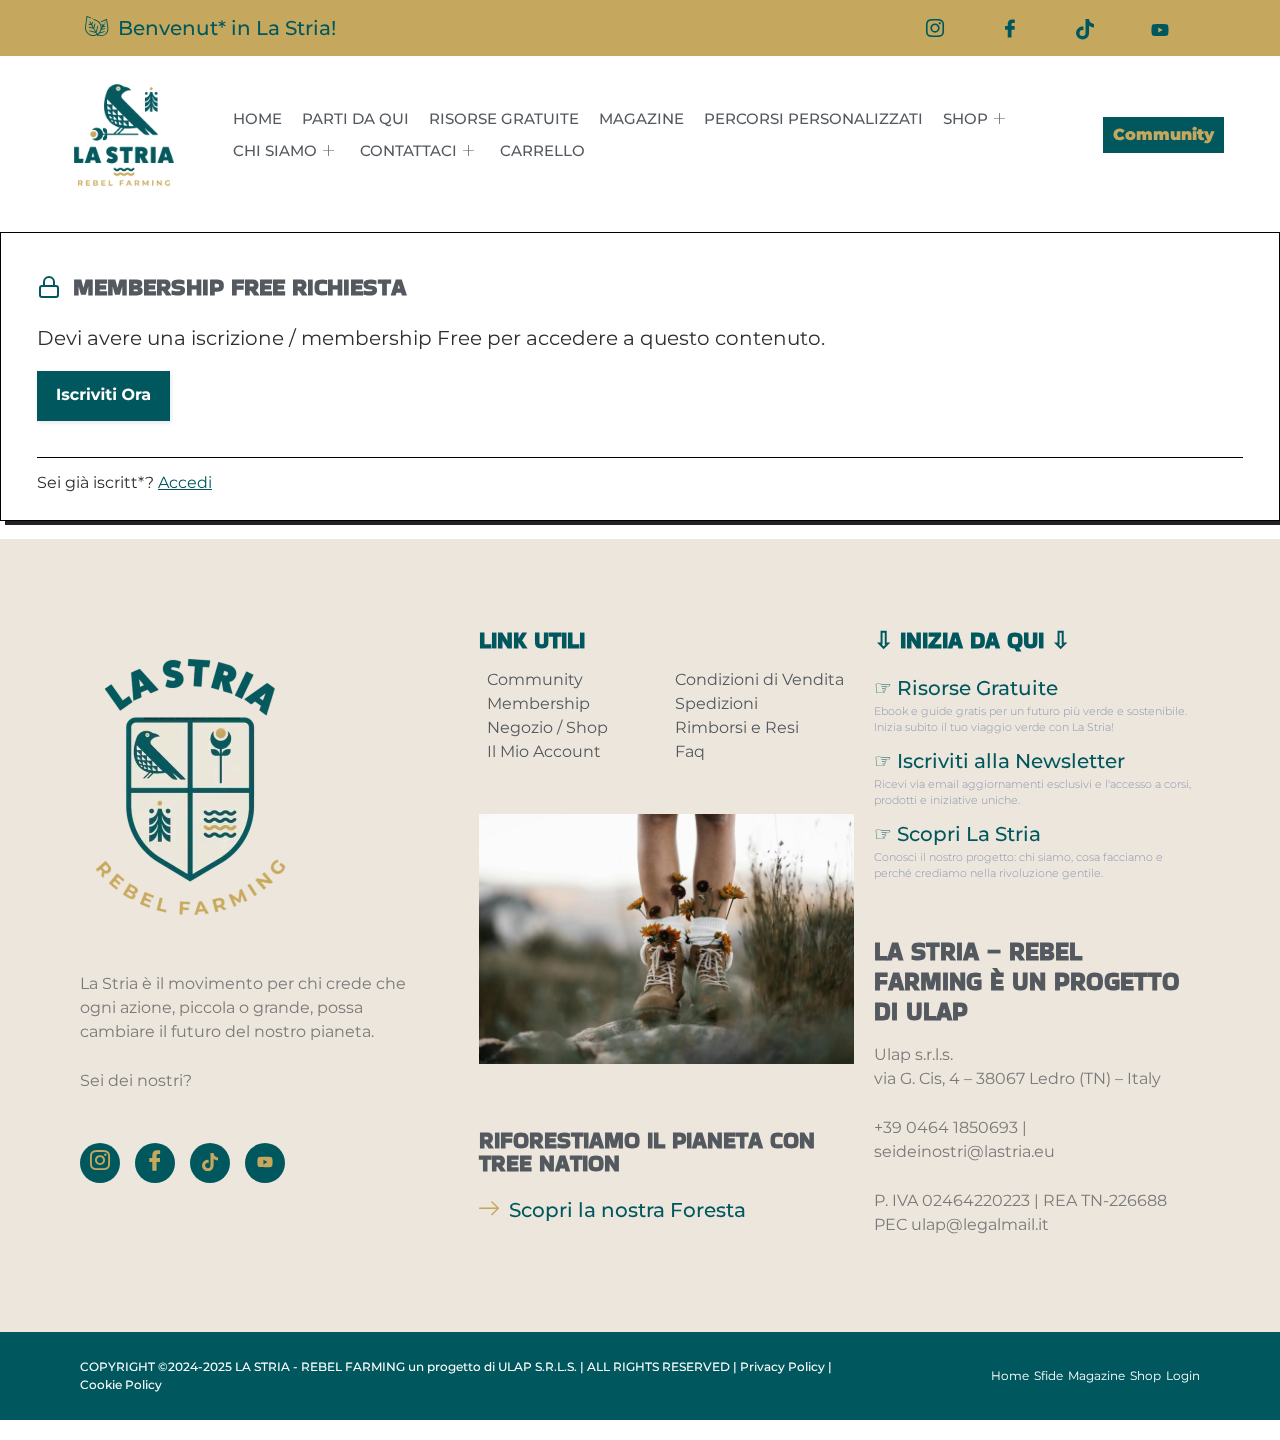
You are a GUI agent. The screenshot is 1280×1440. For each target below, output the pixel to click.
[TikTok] (1085, 28)
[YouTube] (265, 1163)
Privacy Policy (782, 1366)
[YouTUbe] (1160, 28)
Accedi (185, 482)
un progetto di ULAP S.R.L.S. (492, 1366)
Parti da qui (355, 118)
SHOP (965, 118)
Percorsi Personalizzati (813, 118)
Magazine (641, 118)
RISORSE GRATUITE (504, 118)
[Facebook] (1010, 28)
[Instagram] (935, 28)
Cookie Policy (121, 1384)
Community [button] (1163, 134)
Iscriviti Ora (103, 395)
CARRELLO (542, 150)
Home (257, 118)
